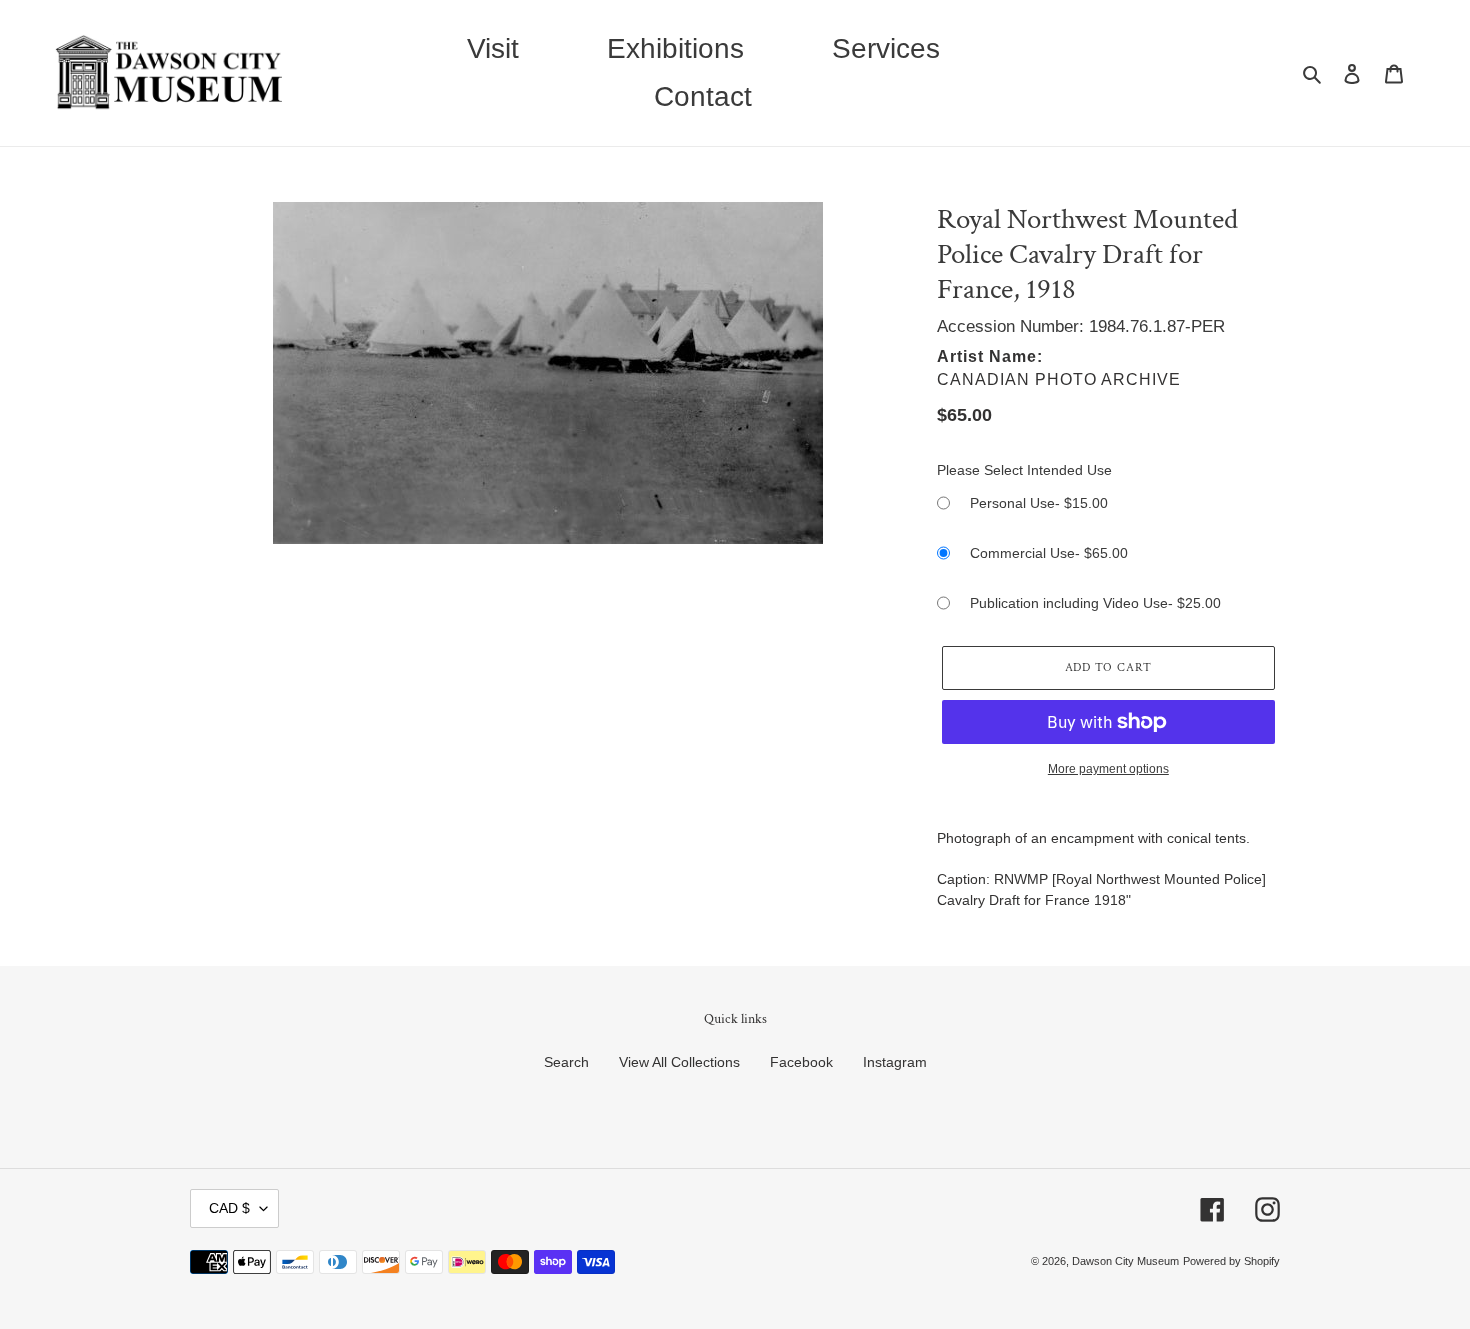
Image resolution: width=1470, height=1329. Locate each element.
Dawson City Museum (1125, 1261)
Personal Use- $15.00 (1039, 503)
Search (566, 1062)
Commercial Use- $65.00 (1049, 553)
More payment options (1108, 769)
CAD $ (229, 1208)
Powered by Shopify (1231, 1261)
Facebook (801, 1062)
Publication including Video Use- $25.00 (1095, 603)
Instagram (895, 1062)
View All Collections (679, 1062)
